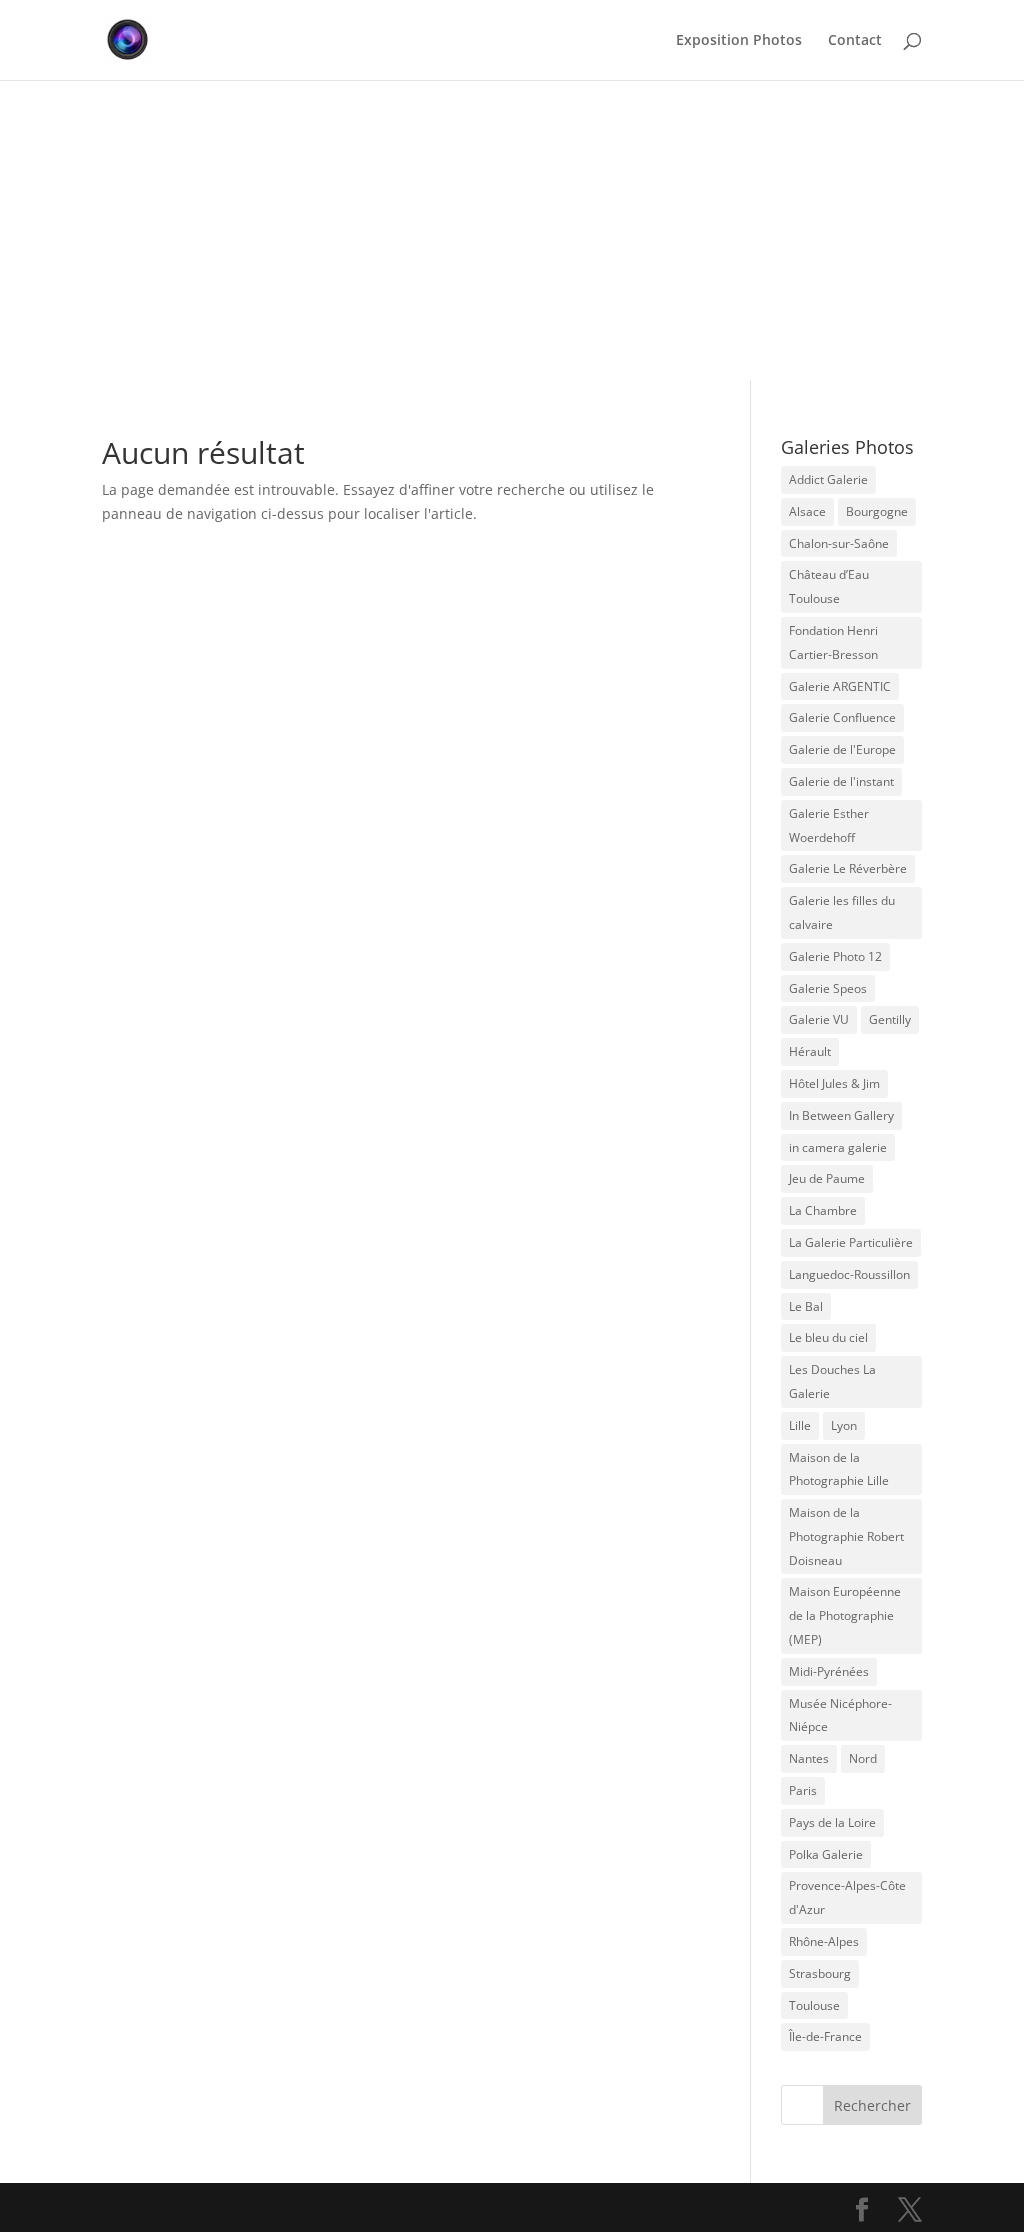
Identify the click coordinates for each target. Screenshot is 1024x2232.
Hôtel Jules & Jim (834, 1083)
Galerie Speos (828, 988)
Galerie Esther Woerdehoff (829, 825)
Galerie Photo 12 (835, 956)
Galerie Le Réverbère (848, 868)
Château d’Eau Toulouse (829, 586)
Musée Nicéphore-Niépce (840, 1715)
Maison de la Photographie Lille (839, 1469)
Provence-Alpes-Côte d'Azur (847, 1897)
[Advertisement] (512, 230)
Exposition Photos (739, 41)
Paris (803, 1790)
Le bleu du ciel (828, 1337)
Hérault (810, 1051)
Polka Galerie (826, 1854)
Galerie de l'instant (841, 781)
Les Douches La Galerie (832, 1381)
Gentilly (890, 1019)
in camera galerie (838, 1147)
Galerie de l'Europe (842, 749)
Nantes (809, 1758)
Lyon (844, 1425)
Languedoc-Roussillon (849, 1274)
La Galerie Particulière (851, 1242)
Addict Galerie (828, 479)
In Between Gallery (841, 1115)
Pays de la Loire (832, 1822)
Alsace (807, 511)
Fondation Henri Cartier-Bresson (833, 642)
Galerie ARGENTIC (840, 686)
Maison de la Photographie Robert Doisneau (846, 1536)
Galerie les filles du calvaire (842, 912)
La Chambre (823, 1210)
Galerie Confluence (842, 717)
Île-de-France (825, 2036)
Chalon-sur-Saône (839, 543)
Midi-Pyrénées (829, 1671)
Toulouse (814, 2005)
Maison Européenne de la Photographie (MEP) (845, 1615)
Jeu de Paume (827, 1178)
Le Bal (806, 1306)
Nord (863, 1758)
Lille (800, 1425)
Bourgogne (877, 511)
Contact (855, 41)
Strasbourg (820, 1973)
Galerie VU (819, 1019)
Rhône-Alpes (824, 1941)
